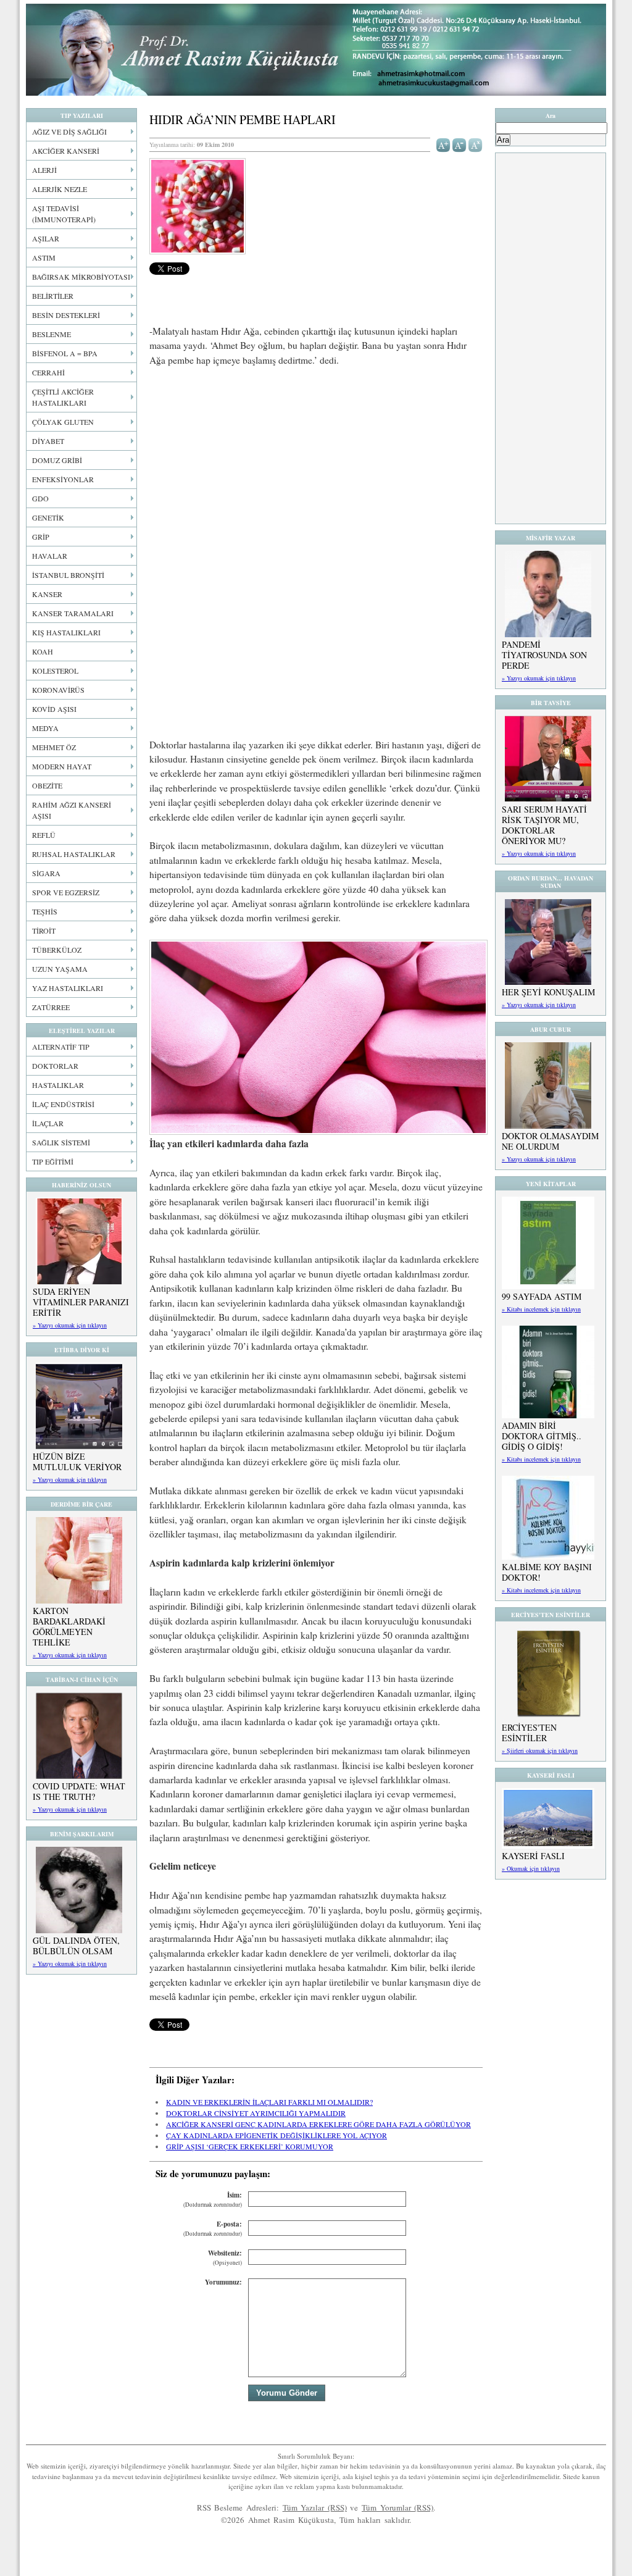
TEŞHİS (45, 911)
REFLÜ (44, 835)
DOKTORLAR (55, 1066)
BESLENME (52, 334)
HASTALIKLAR (58, 1085)
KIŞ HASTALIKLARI (66, 632)
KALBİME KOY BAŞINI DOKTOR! (547, 1572)
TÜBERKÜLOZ (57, 950)
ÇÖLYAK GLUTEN (63, 422)
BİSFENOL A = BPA (65, 353)
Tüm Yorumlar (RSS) (397, 2507)
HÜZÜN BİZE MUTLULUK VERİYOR (77, 1462)
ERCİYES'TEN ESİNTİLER (529, 1733)
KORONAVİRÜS (58, 690)
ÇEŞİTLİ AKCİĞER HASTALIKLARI (63, 397)
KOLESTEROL (55, 671)
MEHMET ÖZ (54, 747)
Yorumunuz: (223, 2282)
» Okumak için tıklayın (531, 1868)
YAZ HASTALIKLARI (68, 988)
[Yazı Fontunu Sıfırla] (476, 144)
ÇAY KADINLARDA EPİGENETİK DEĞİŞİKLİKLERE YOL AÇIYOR (276, 2135)
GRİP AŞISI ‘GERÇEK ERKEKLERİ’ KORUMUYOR (250, 2146)
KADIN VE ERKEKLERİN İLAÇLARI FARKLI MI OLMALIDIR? (269, 2102)
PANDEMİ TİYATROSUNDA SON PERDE (544, 655)
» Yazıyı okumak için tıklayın (70, 1325)
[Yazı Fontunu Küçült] (459, 144)
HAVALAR (50, 556)
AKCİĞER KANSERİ (66, 151)
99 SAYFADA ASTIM (542, 1296)
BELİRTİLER (53, 296)
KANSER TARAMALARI (73, 613)
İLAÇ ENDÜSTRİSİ (63, 1104)
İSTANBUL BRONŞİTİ (68, 575)
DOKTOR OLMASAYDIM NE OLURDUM (550, 1141)
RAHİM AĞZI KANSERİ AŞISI (72, 810)
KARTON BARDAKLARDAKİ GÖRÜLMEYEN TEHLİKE (69, 1626)
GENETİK (48, 517)
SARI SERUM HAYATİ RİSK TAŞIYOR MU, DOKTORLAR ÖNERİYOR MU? (544, 825)
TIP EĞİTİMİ (53, 1161)
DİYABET (48, 441)
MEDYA (45, 728)
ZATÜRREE (51, 1007)
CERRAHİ (48, 372)
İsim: (213, 2200)
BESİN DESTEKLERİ (66, 315)
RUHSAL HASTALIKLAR (74, 854)
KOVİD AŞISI (54, 709)
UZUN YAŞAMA (60, 969)
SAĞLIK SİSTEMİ (61, 1142)
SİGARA (46, 873)
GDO (40, 498)
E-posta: (213, 2229)
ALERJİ (44, 170)
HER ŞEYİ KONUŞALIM (548, 992)
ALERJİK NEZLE (60, 189)
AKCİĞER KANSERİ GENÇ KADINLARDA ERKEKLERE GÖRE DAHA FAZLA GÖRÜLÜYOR (318, 2124)
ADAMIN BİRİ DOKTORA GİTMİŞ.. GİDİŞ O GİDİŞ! (542, 1436)
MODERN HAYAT (62, 766)
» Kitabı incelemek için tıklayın (541, 1309)
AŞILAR (46, 238)
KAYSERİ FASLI (533, 1856)
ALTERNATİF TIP (61, 1047)
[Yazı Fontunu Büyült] (443, 144)
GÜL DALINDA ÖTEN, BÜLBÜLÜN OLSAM (76, 1946)
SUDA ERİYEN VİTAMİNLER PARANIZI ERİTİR (81, 1302)
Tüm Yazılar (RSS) (315, 2507)
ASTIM (44, 257)
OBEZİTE (47, 785)
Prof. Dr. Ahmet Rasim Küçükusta (316, 50)
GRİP (41, 537)
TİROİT (44, 930)
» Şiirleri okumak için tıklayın (540, 1750)
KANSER (47, 594)
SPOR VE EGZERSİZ (66, 892)
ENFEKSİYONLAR (63, 479)
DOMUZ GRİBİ (57, 460)
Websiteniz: (225, 2258)
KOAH (43, 651)
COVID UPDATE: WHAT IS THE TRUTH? (79, 1791)
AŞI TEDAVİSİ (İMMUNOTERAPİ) (64, 214)
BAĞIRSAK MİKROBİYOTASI (81, 277)
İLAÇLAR (48, 1123)
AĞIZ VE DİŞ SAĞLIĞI (69, 132)
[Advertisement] (316, 469)
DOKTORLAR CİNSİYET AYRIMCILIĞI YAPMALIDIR (256, 2113)
